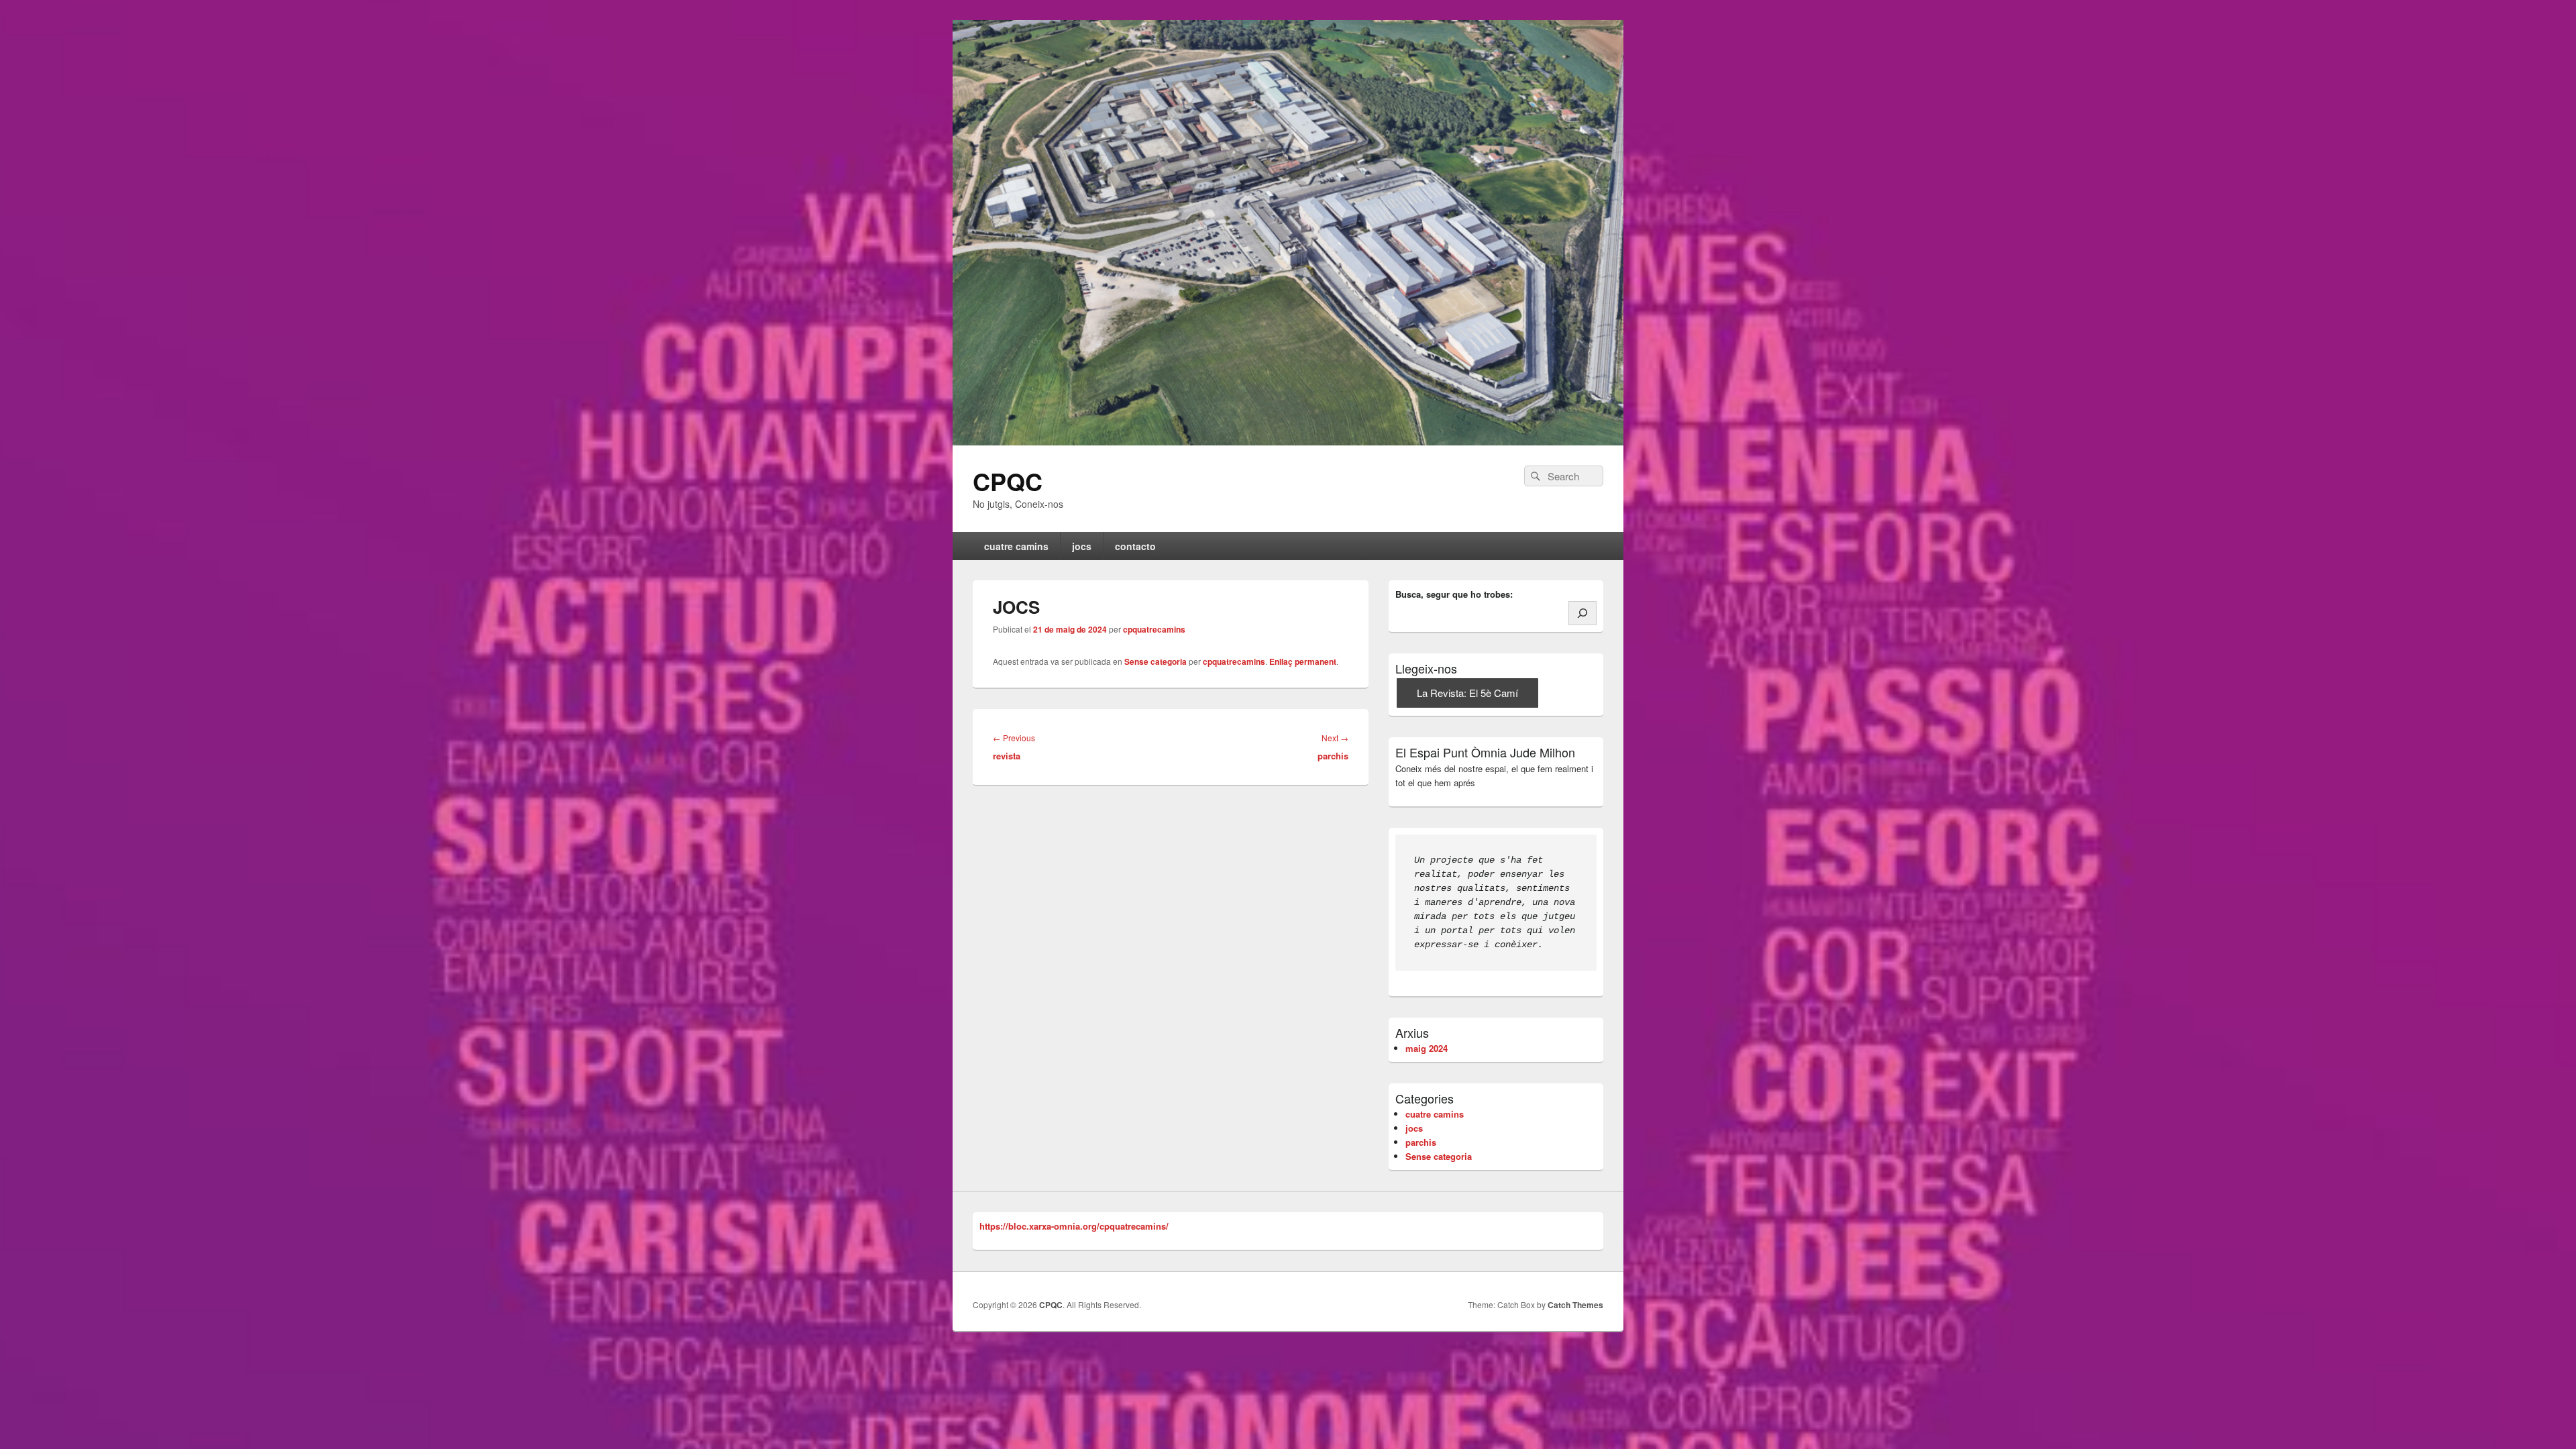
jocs (1082, 546)
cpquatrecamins (1154, 629)
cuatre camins (1016, 546)
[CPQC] (1288, 231)
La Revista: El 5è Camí (1467, 693)
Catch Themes (1575, 1305)
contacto (1135, 546)
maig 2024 (1427, 1048)
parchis (1421, 1142)
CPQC (1008, 481)
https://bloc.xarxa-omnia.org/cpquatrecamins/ (1074, 1226)
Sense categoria (1156, 661)
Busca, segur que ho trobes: (1454, 594)
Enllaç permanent (1303, 661)
